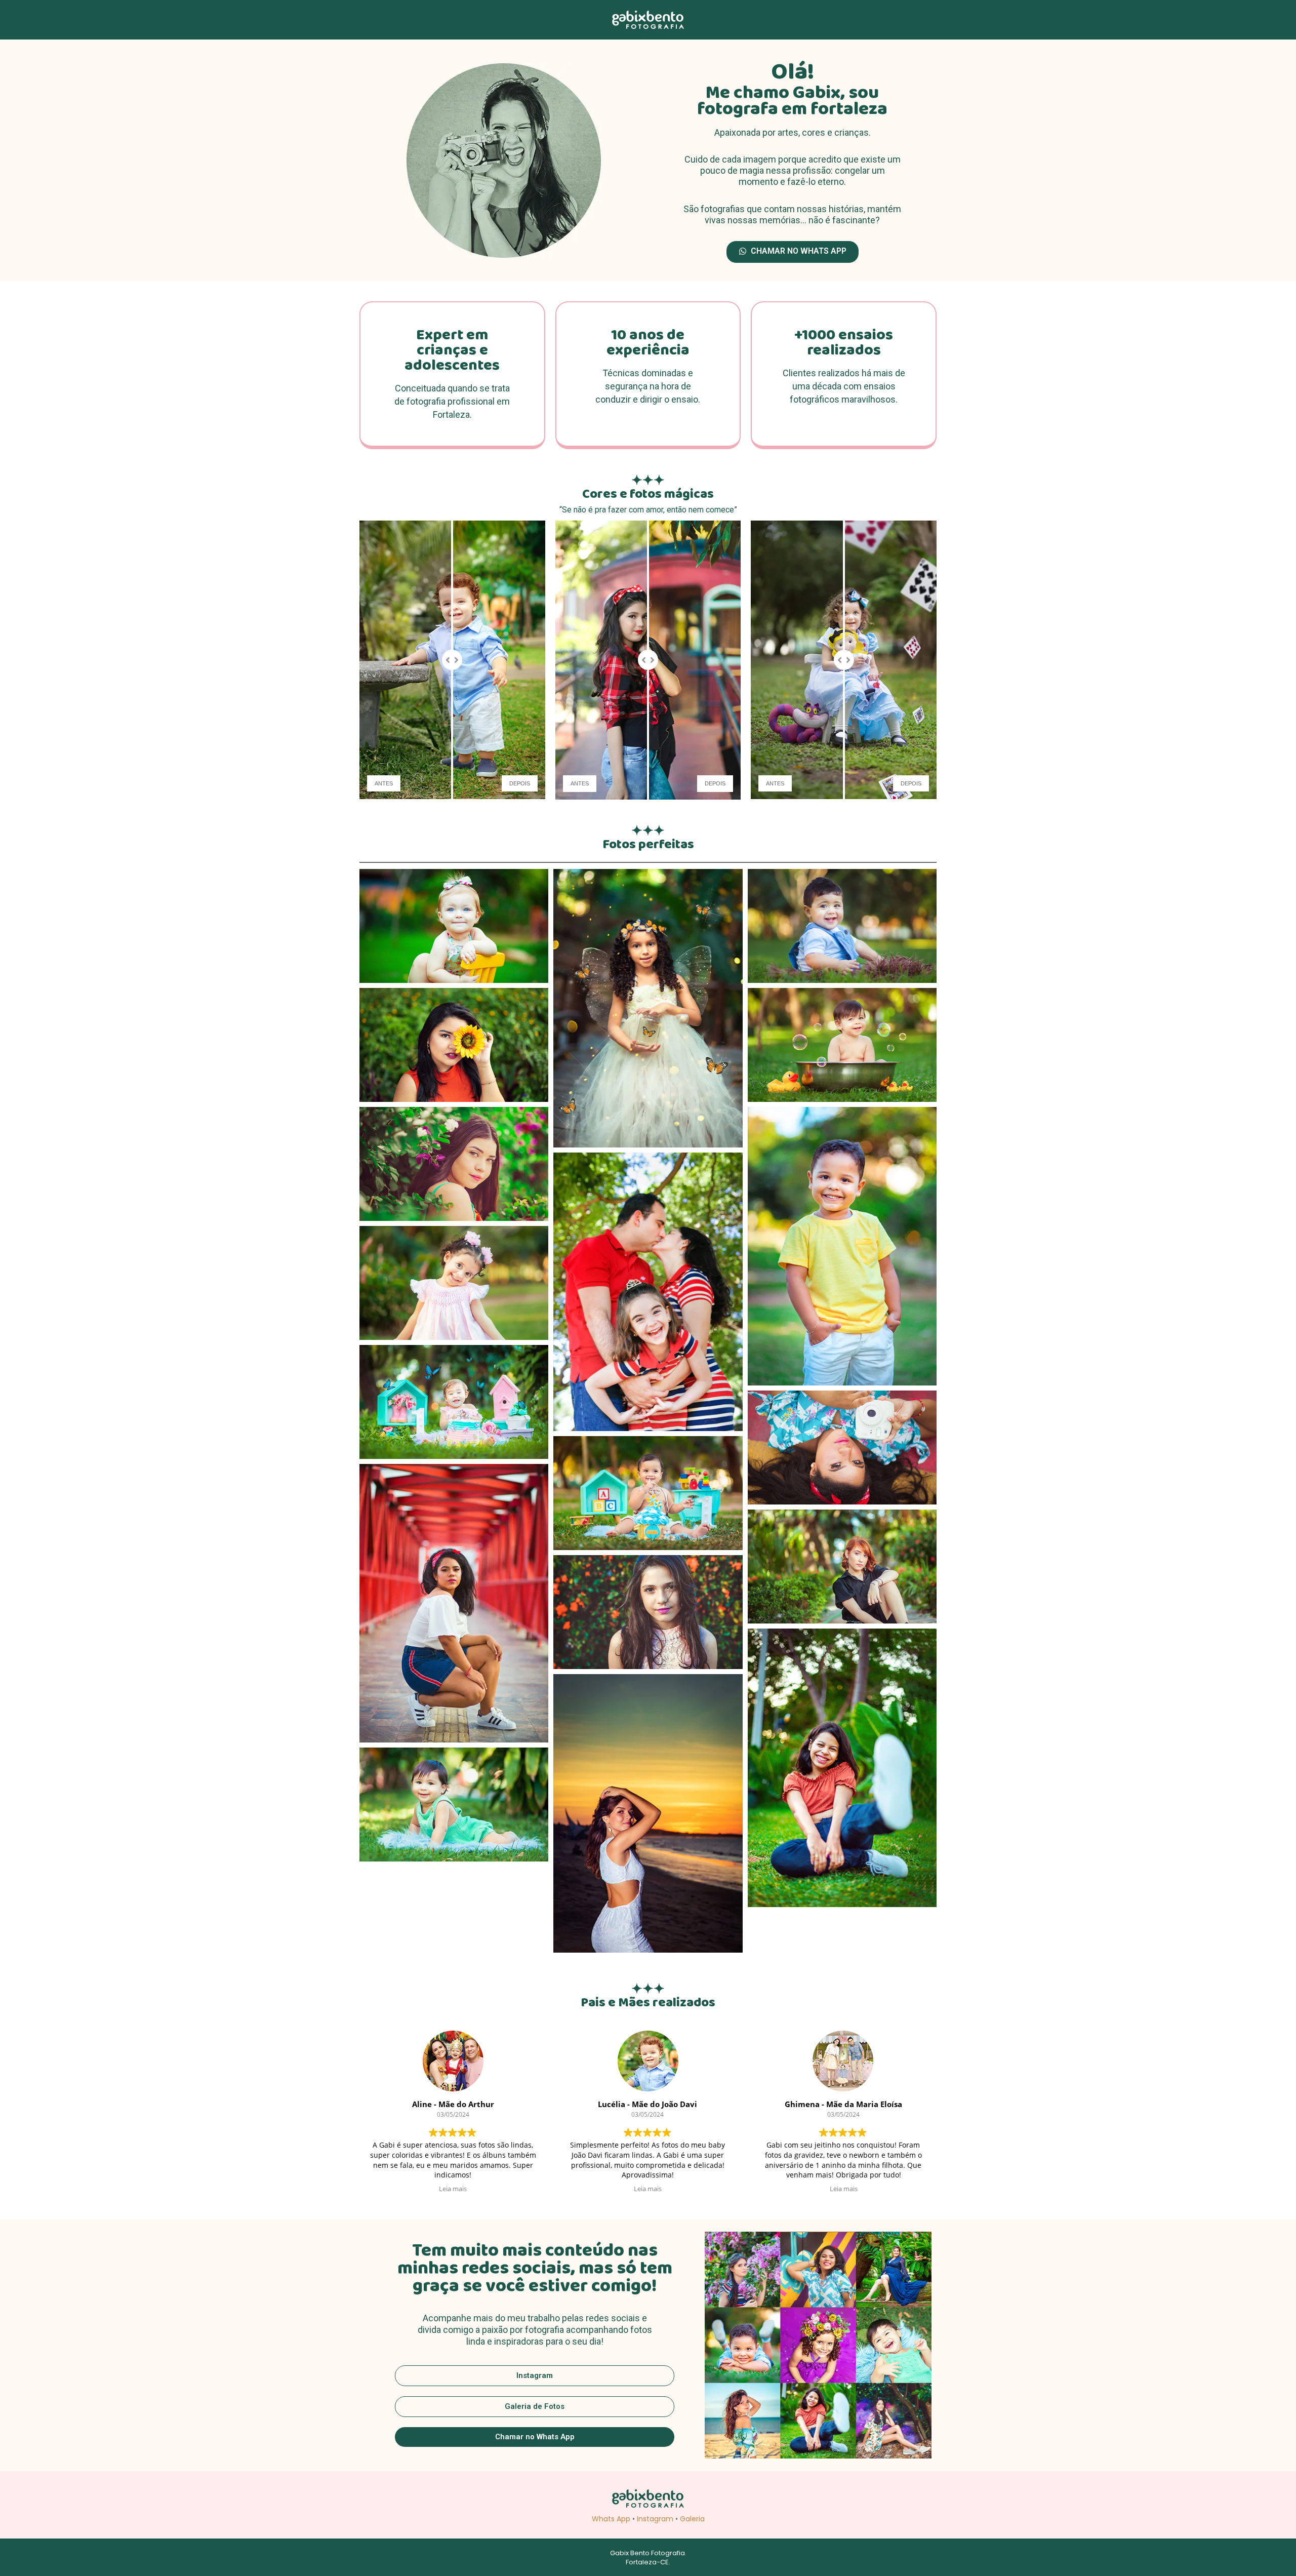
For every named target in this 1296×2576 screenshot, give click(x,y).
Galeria (692, 2519)
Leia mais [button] (453, 2189)
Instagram (655, 2519)
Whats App (611, 2519)
